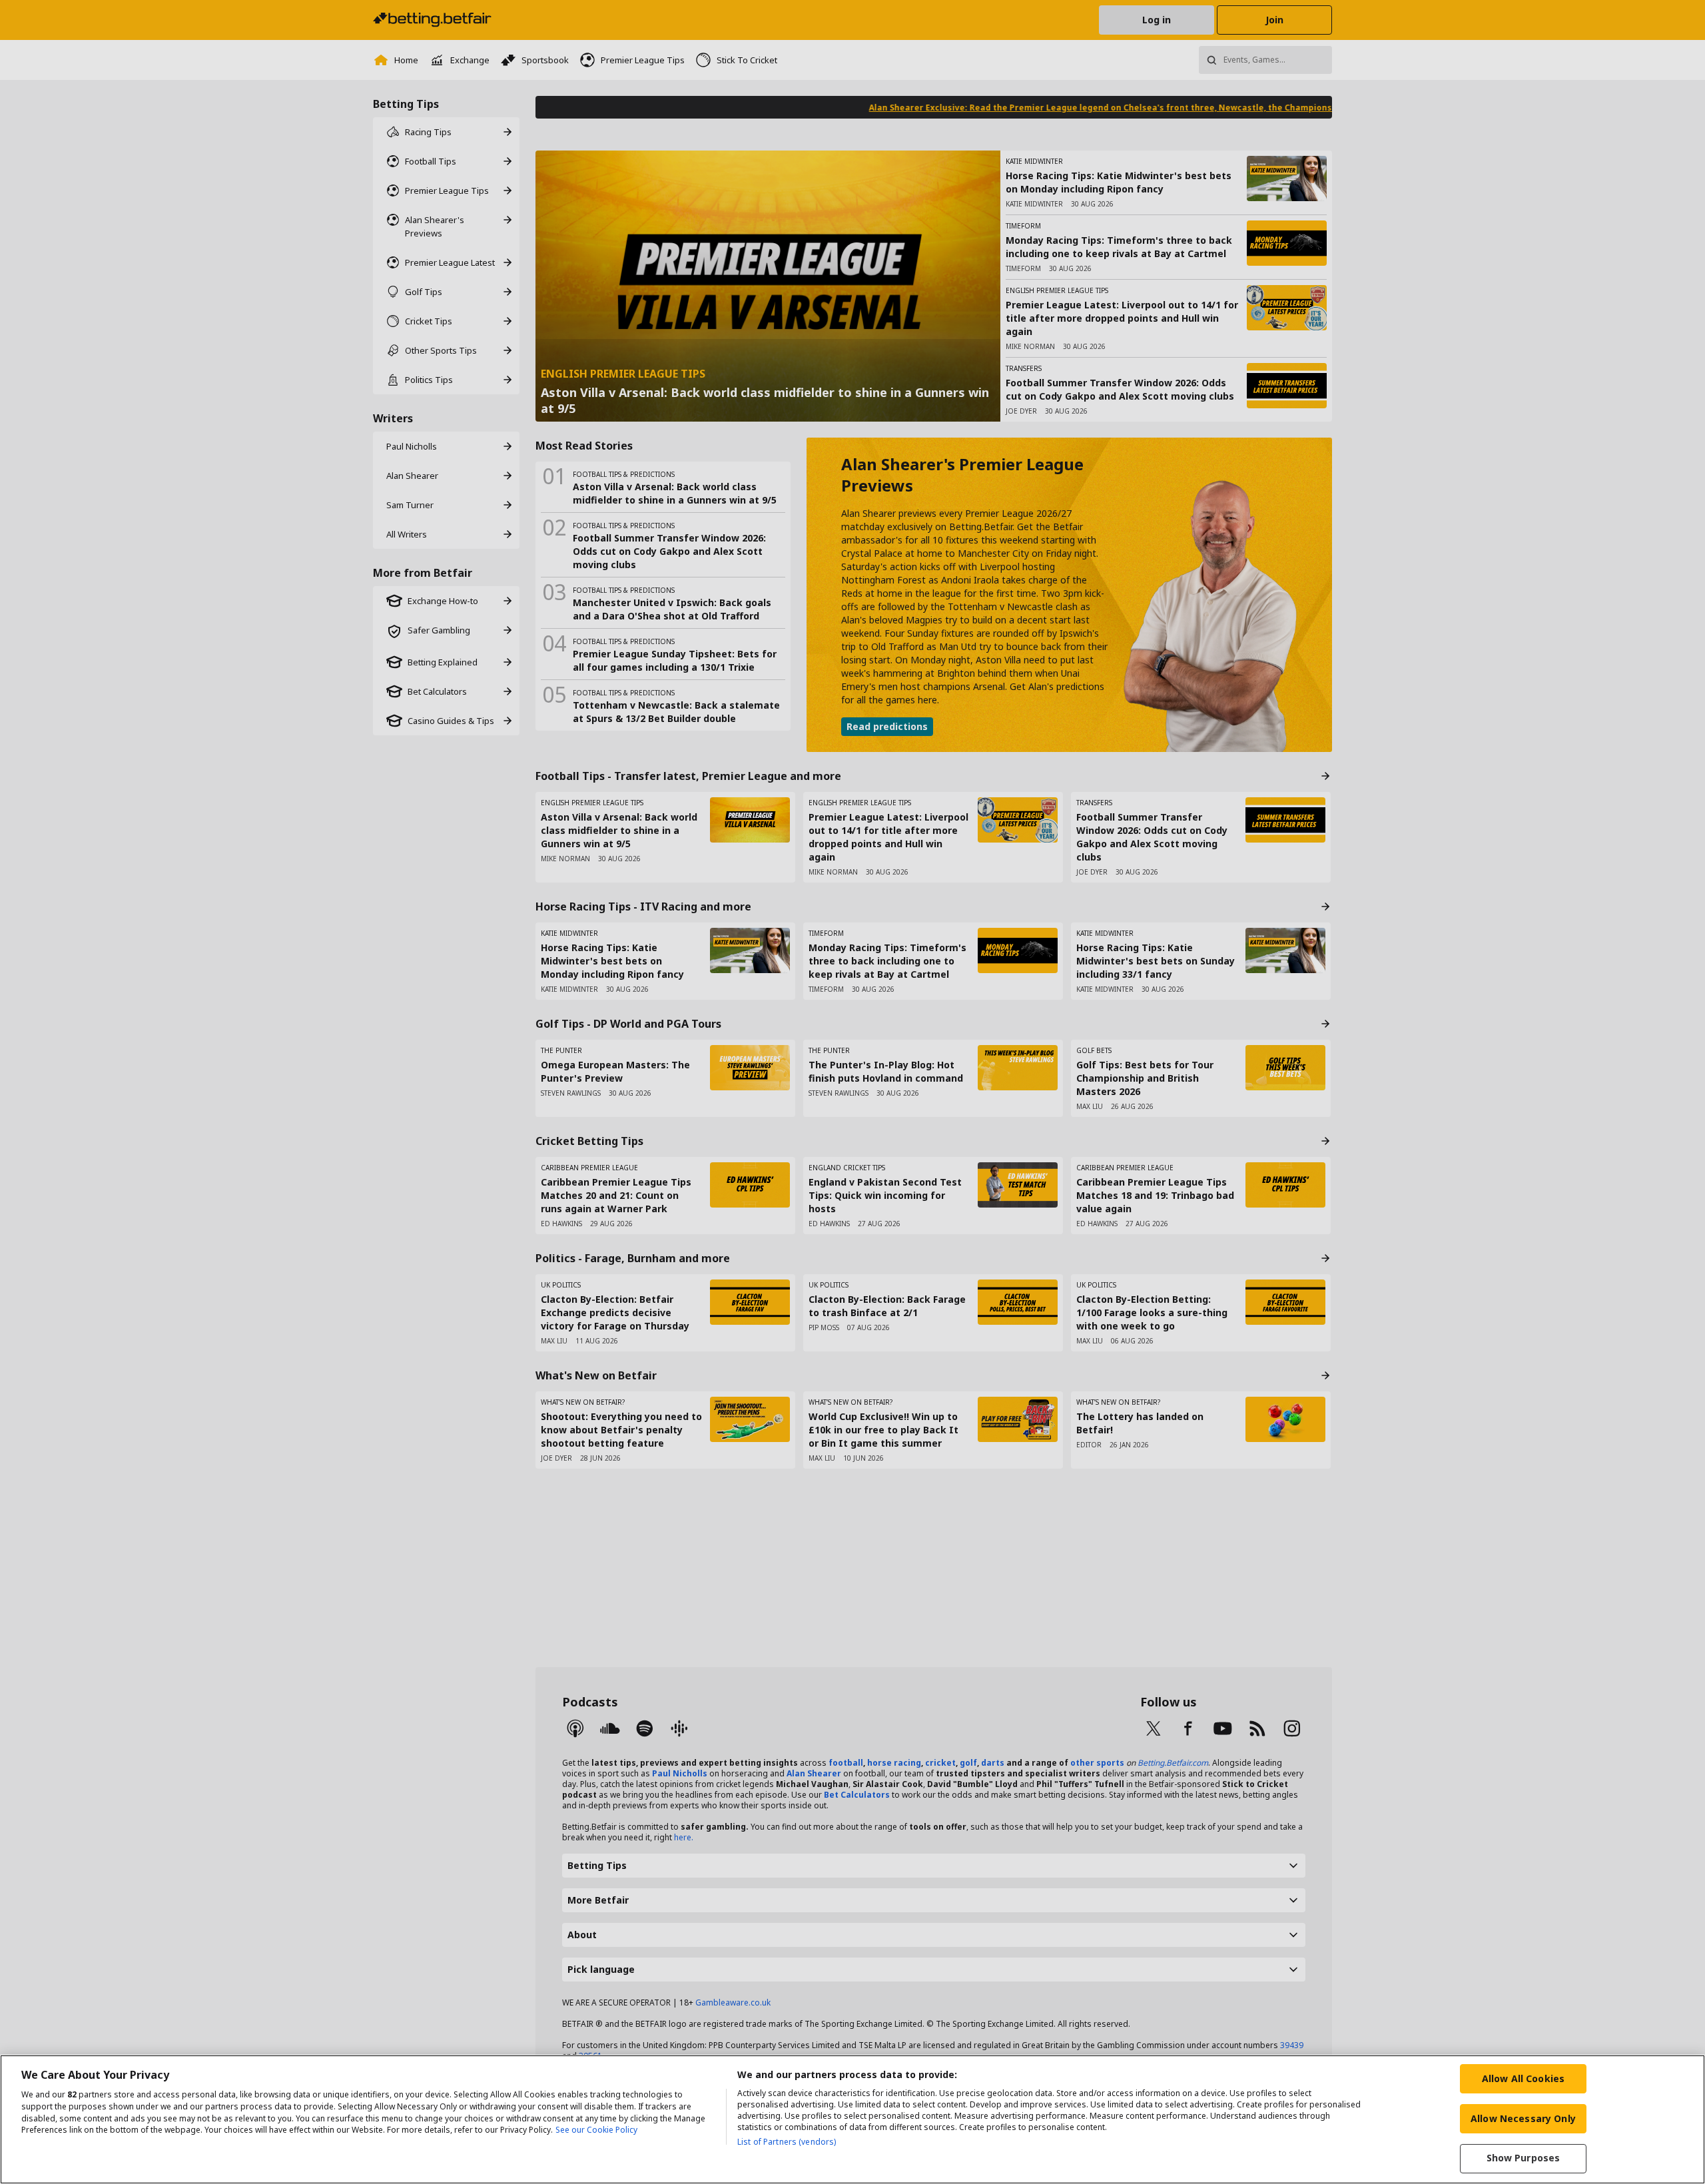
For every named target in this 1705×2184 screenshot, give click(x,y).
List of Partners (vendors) (787, 2142)
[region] (852, 2119)
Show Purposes (1524, 2158)
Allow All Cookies (1523, 2078)
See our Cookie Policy (596, 2130)
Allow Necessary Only (1523, 2118)
